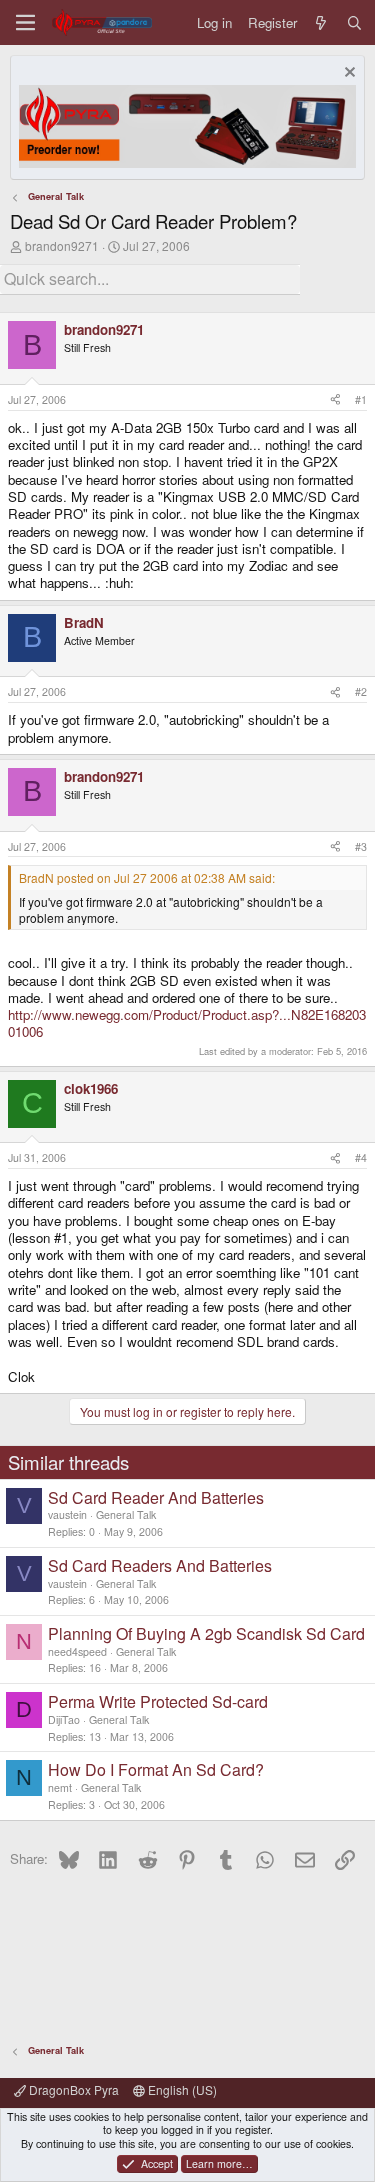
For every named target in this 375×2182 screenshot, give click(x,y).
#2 (361, 691)
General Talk (126, 1514)
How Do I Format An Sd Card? (156, 1769)
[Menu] (25, 22)
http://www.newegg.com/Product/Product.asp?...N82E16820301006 (187, 1023)
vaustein (67, 1514)
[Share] (335, 400)
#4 (361, 1157)
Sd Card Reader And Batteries (156, 1497)
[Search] (354, 22)
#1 (361, 399)
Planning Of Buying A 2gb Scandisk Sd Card (206, 1633)
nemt (60, 1787)
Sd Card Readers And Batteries (160, 1565)
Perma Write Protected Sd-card (158, 1701)
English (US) (181, 2089)
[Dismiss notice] (347, 74)
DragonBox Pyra (72, 2089)
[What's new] (321, 22)
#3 (361, 846)
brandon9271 (62, 245)
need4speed (77, 1651)
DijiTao (64, 1719)
